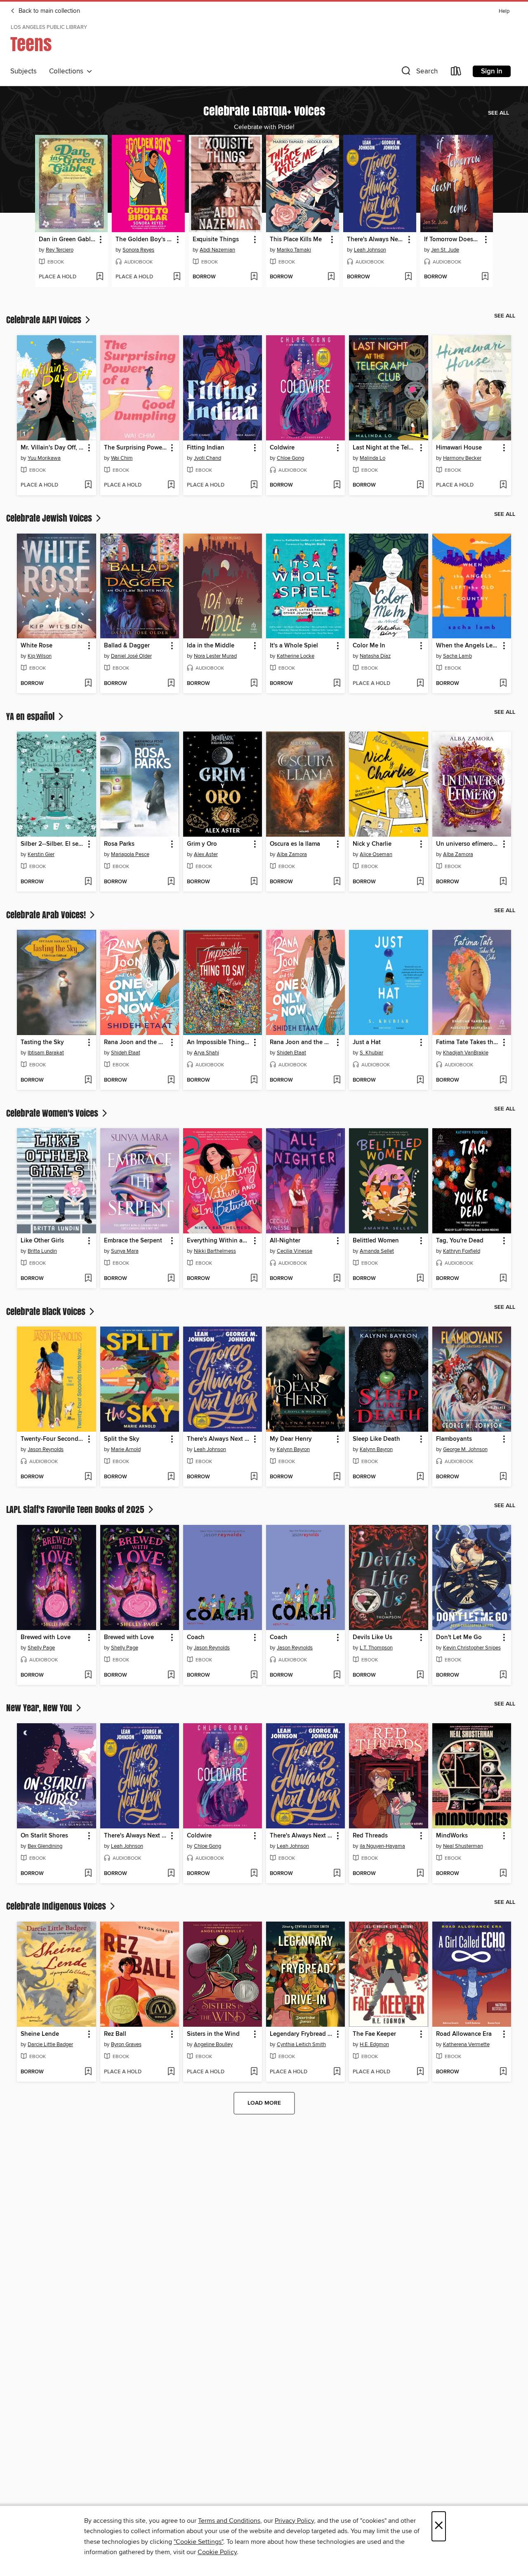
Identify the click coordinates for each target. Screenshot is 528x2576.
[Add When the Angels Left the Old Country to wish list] (503, 684)
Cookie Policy (217, 2552)
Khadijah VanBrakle (466, 1053)
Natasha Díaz (375, 656)
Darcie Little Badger (50, 2044)
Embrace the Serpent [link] (133, 1241)
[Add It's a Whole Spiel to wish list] (337, 684)
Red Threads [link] (370, 1836)
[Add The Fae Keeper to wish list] (420, 2072)
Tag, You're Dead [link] (460, 1241)
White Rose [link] (37, 646)
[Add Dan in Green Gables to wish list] (100, 277)
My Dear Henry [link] (291, 1439)
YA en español (31, 716)
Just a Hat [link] (367, 1042)
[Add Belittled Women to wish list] (420, 1279)
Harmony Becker (462, 458)
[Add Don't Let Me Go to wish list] (503, 1675)
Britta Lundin (42, 1251)
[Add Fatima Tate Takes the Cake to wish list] (503, 1080)
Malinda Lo (372, 458)
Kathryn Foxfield (462, 1251)
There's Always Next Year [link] (376, 240)
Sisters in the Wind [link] (213, 2034)
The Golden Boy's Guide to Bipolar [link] (144, 240)
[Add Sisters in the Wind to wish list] (254, 2072)
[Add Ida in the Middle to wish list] (254, 684)
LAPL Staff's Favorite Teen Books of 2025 (76, 1509)
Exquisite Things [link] (216, 240)
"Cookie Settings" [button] (198, 2542)
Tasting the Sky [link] (42, 1042)
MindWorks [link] (452, 1836)
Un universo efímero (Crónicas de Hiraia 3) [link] (468, 844)
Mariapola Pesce (130, 854)
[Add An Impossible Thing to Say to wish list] (254, 1080)
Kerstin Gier (41, 854)
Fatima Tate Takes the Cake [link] (468, 1042)
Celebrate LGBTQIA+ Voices (264, 111)
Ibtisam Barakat (46, 1053)
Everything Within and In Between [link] (219, 1241)
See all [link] (499, 113)
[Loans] (456, 73)
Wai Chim (122, 458)
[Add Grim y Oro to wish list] (254, 882)
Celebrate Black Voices (47, 1311)
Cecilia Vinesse (295, 1251)
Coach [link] (196, 1637)
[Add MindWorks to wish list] (503, 1874)
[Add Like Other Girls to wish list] (88, 1279)
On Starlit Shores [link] (44, 1836)
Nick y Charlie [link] (372, 844)
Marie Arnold (126, 1449)
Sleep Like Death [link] (376, 1439)
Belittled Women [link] (376, 1241)
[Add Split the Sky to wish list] (171, 1477)
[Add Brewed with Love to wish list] (88, 1675)
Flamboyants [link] (454, 1439)
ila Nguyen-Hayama (382, 1846)
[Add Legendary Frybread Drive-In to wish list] (337, 2072)
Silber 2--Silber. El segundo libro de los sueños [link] (52, 844)
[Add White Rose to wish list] (88, 684)
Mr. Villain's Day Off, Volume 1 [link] (52, 448)
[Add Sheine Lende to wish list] (88, 2072)
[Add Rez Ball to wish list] (171, 2072)
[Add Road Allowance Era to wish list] (503, 2072)
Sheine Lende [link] (40, 2034)
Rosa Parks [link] (119, 844)
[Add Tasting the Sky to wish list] (88, 1080)
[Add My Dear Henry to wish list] (337, 1477)
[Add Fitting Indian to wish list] (254, 485)
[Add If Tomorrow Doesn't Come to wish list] (485, 277)
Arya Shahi (206, 1053)
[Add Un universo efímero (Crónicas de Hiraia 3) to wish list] (503, 882)
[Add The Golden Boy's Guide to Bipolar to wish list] (177, 277)
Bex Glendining (45, 1846)
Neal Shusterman (463, 1846)
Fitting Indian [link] (206, 448)
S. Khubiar (371, 1053)
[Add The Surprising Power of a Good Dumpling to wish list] (171, 485)
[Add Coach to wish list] (254, 1675)
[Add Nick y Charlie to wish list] (420, 882)
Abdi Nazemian (217, 250)
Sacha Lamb (457, 656)
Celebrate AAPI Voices (45, 320)
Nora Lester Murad (215, 656)
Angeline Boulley (213, 2044)
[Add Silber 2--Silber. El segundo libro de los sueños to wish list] (88, 882)
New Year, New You (40, 1708)
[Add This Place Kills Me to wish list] (331, 277)
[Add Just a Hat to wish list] (420, 1080)
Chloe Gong (290, 458)
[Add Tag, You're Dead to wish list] (503, 1279)
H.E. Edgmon (374, 2044)
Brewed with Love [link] (46, 1637)
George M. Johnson (465, 1449)
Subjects (24, 71)
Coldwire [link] (282, 448)
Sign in (492, 71)
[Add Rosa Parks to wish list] (171, 882)
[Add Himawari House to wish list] (503, 485)
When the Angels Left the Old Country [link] (468, 646)
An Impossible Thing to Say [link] (219, 1042)
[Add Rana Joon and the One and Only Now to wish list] (171, 1080)
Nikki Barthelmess (215, 1251)
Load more (264, 2103)
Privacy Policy (294, 2521)
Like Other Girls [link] (42, 1241)
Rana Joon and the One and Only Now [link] (136, 1042)
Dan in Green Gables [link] (68, 240)
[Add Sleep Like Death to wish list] (420, 1477)
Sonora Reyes (138, 250)
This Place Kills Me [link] (296, 240)
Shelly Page (41, 1648)
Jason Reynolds (46, 1449)
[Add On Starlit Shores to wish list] (88, 1874)
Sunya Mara (125, 1251)
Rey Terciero (60, 250)
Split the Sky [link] (122, 1439)
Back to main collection (48, 11)
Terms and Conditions (229, 2521)
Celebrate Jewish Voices (50, 518)
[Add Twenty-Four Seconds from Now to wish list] (88, 1477)
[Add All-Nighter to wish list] (337, 1279)
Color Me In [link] (369, 646)
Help (504, 11)
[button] (419, 73)
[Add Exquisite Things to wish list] (254, 277)
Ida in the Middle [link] (211, 646)
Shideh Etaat (126, 1053)
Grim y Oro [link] (202, 844)
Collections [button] (68, 71)
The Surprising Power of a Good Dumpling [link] (136, 448)
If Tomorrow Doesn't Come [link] (453, 240)
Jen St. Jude (445, 250)
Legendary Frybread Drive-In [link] (302, 2034)
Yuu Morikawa (44, 458)
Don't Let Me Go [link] (459, 1637)
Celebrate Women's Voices (53, 1113)
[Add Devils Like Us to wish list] (420, 1675)
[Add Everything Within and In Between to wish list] (254, 1279)
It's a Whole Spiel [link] (294, 646)
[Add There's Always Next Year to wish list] (408, 277)
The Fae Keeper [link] (374, 2034)
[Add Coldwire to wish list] (337, 485)
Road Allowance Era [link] (464, 2034)
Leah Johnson (370, 250)
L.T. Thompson (376, 1648)
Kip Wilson (40, 656)
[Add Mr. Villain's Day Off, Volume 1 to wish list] (88, 485)
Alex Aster (206, 854)
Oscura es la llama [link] (295, 844)
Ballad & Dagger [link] (127, 646)
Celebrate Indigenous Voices (57, 1906)
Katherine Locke (296, 656)
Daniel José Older (131, 656)
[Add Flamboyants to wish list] (503, 1477)
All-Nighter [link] (285, 1241)
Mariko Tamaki (294, 250)
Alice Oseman (376, 854)
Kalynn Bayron (293, 1449)
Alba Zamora (292, 854)
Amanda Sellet (377, 1251)
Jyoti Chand (207, 458)
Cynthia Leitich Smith (301, 2044)
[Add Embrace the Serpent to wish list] (171, 1279)
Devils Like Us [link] (372, 1637)
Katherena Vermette (466, 2044)
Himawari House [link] (459, 448)
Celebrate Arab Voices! (47, 915)
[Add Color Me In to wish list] (420, 684)
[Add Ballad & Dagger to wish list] (171, 684)
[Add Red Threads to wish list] (420, 1874)
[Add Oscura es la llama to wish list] (337, 882)
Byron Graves (126, 2044)
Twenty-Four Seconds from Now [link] (52, 1439)
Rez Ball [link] (115, 2034)
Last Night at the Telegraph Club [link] (384, 448)
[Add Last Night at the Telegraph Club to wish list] (420, 485)
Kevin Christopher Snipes (472, 1648)
